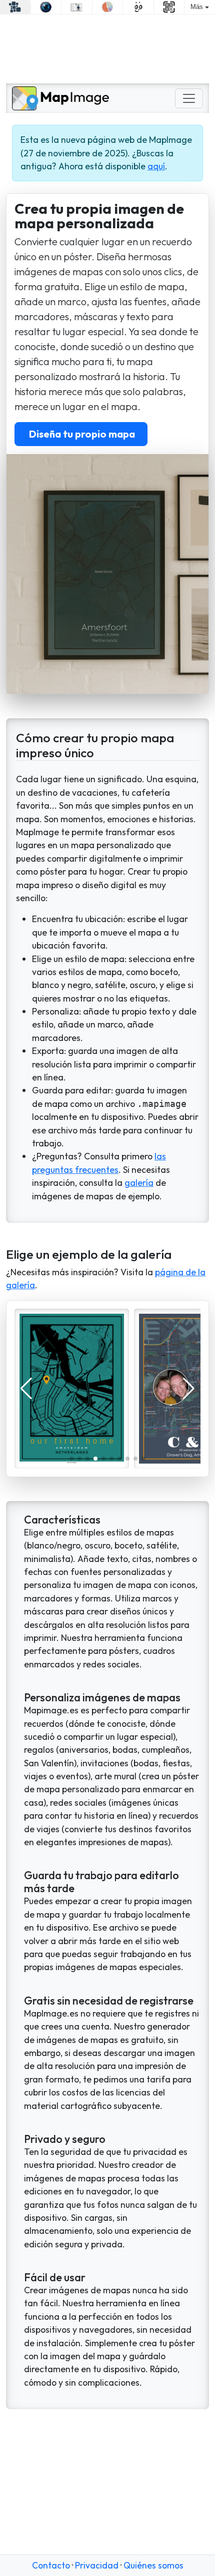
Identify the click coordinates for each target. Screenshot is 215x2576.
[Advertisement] (107, 49)
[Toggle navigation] (189, 98)
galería (139, 1183)
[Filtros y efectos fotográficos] (46, 7)
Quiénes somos (153, 2565)
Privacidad (97, 2565)
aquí (156, 166)
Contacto (51, 2565)
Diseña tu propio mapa (81, 434)
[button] (71, 1459)
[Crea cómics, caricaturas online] (138, 7)
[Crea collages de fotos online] (15, 7)
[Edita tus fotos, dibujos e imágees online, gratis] (77, 7)
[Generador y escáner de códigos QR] (169, 7)
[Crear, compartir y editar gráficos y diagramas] (108, 7)
